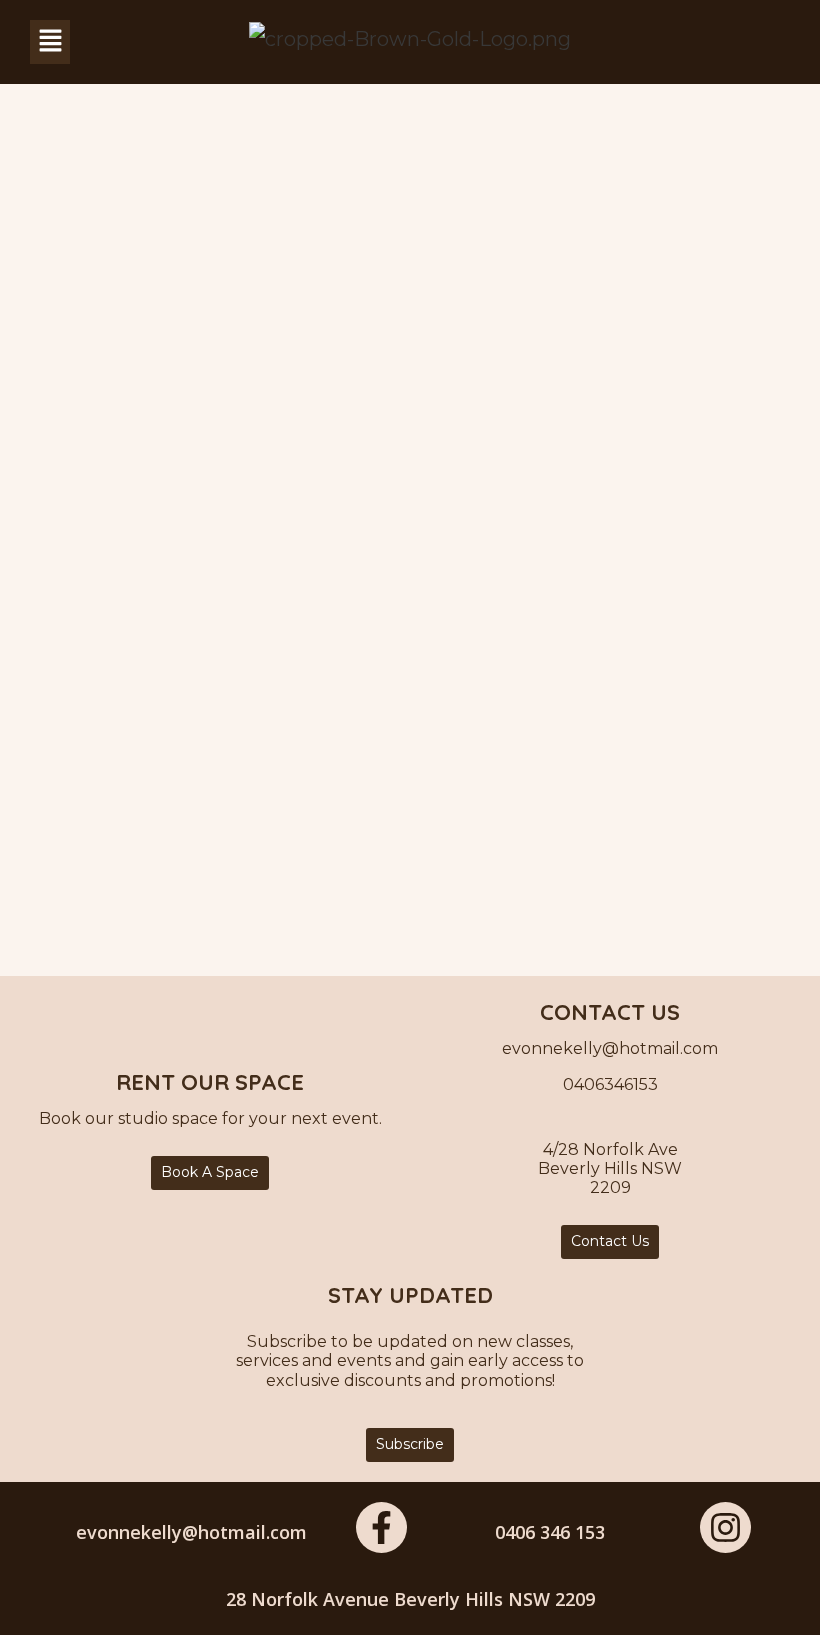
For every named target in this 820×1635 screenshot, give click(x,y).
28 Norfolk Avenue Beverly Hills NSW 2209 (410, 1599)
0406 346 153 (550, 1532)
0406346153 (610, 1084)
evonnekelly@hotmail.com (191, 1532)
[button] (50, 42)
